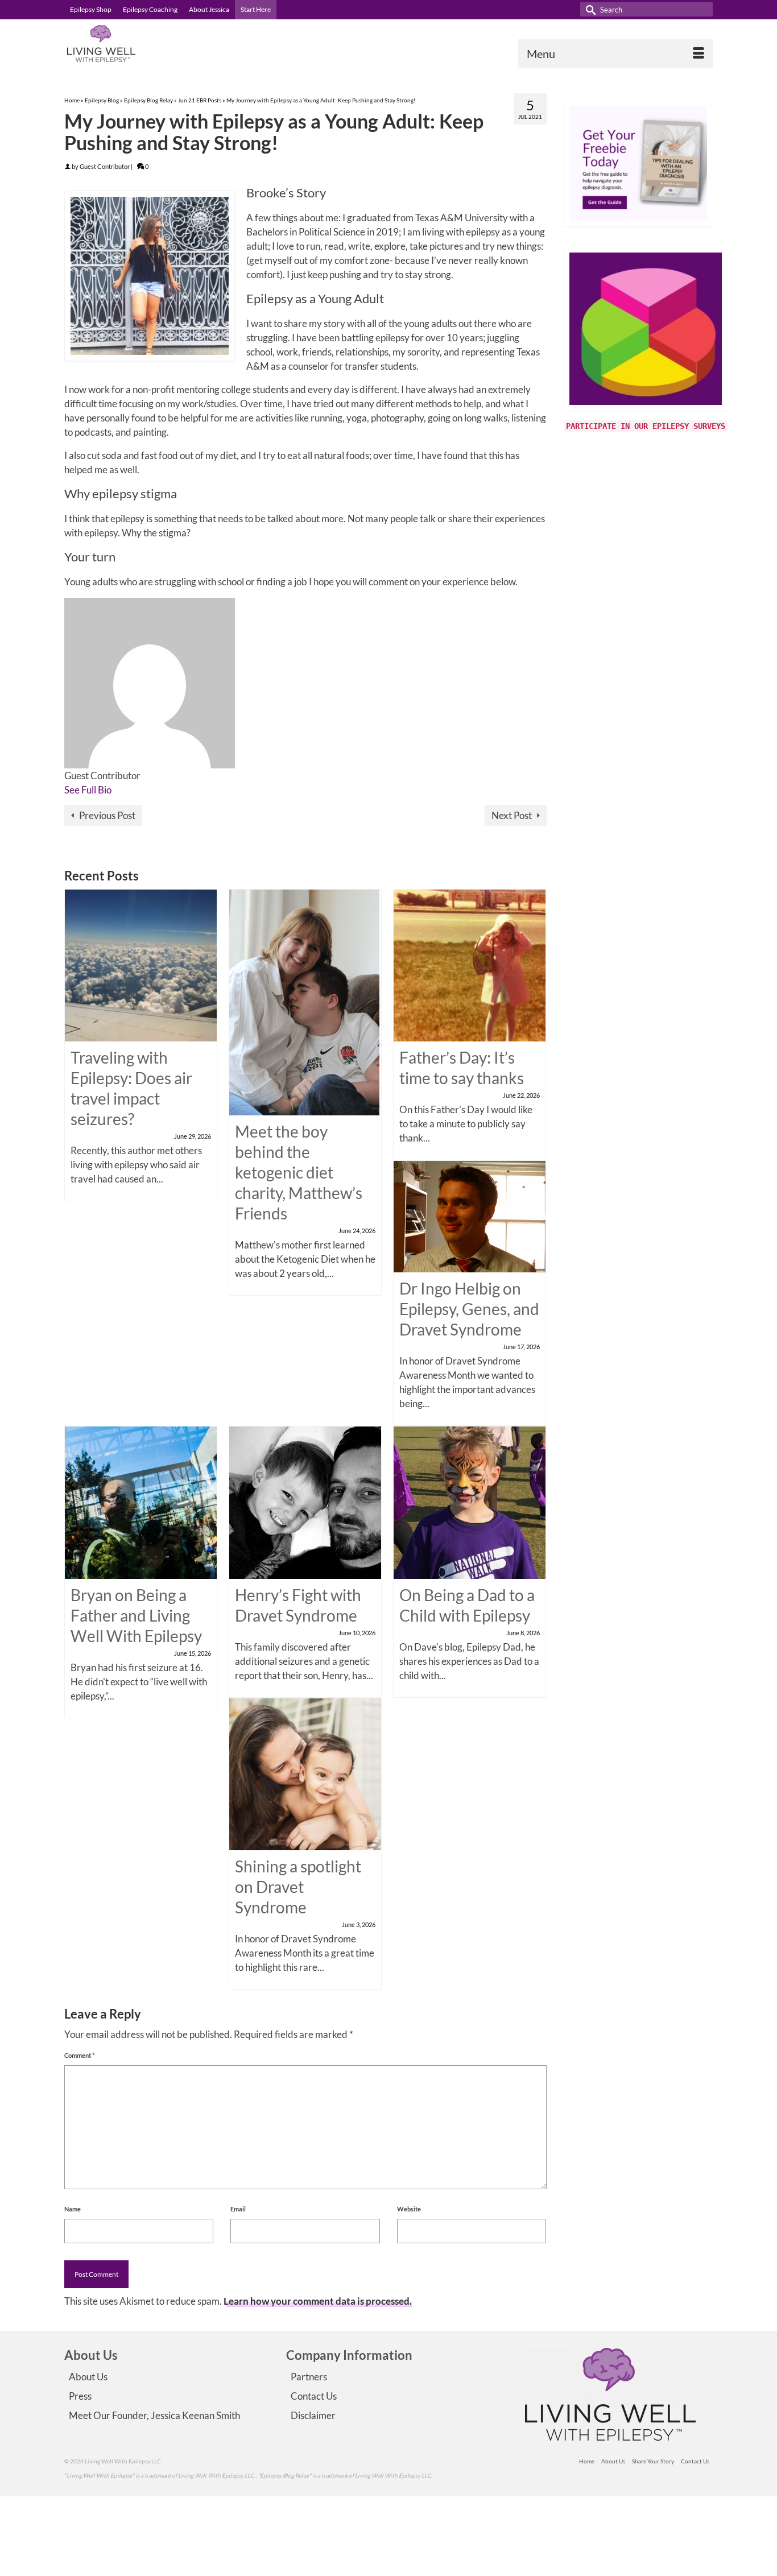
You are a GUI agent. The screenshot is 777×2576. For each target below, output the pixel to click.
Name (73, 2209)
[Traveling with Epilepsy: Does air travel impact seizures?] (141, 964)
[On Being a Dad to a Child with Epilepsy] (470, 1501)
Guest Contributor (105, 166)
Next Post (512, 815)
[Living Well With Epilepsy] (167, 44)
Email (238, 2209)
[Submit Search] (589, 9)
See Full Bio (88, 790)
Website (409, 2209)
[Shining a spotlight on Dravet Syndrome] (305, 1773)
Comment (79, 2055)
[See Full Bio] (118, 790)
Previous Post (107, 815)
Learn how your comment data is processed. (318, 2301)
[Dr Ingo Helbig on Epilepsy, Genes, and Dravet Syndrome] (470, 1215)
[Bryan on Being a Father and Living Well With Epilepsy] (141, 1501)
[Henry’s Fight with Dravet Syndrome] (305, 1501)
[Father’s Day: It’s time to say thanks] (470, 964)
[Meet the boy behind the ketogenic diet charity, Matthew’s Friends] (304, 1001)
